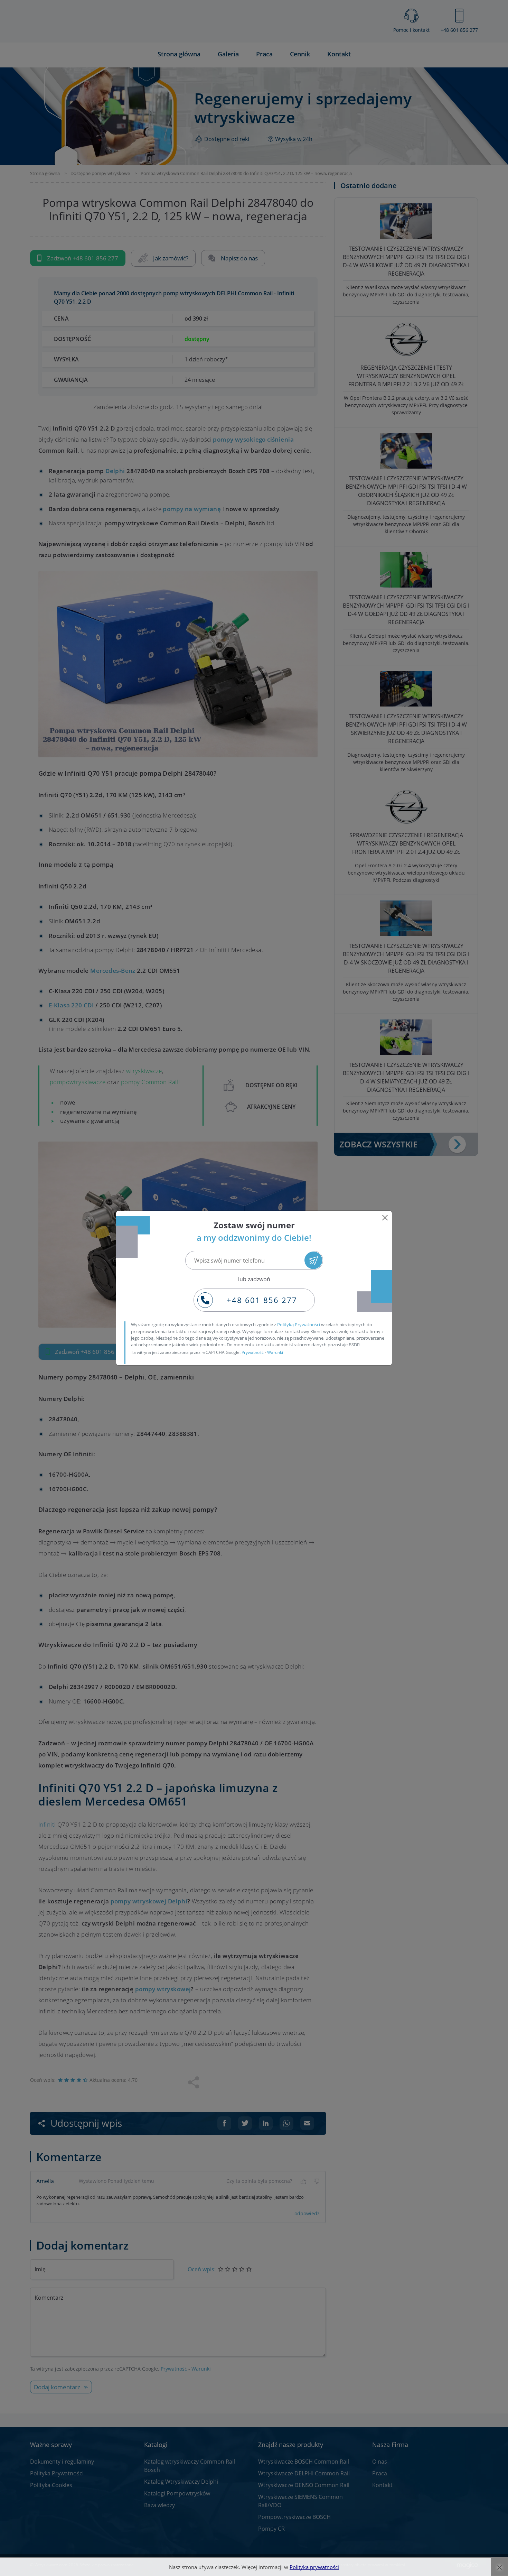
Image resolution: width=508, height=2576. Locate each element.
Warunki (275, 1352)
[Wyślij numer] (313, 1260)
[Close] (385, 1218)
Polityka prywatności (314, 2567)
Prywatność (253, 1352)
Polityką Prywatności (299, 1324)
